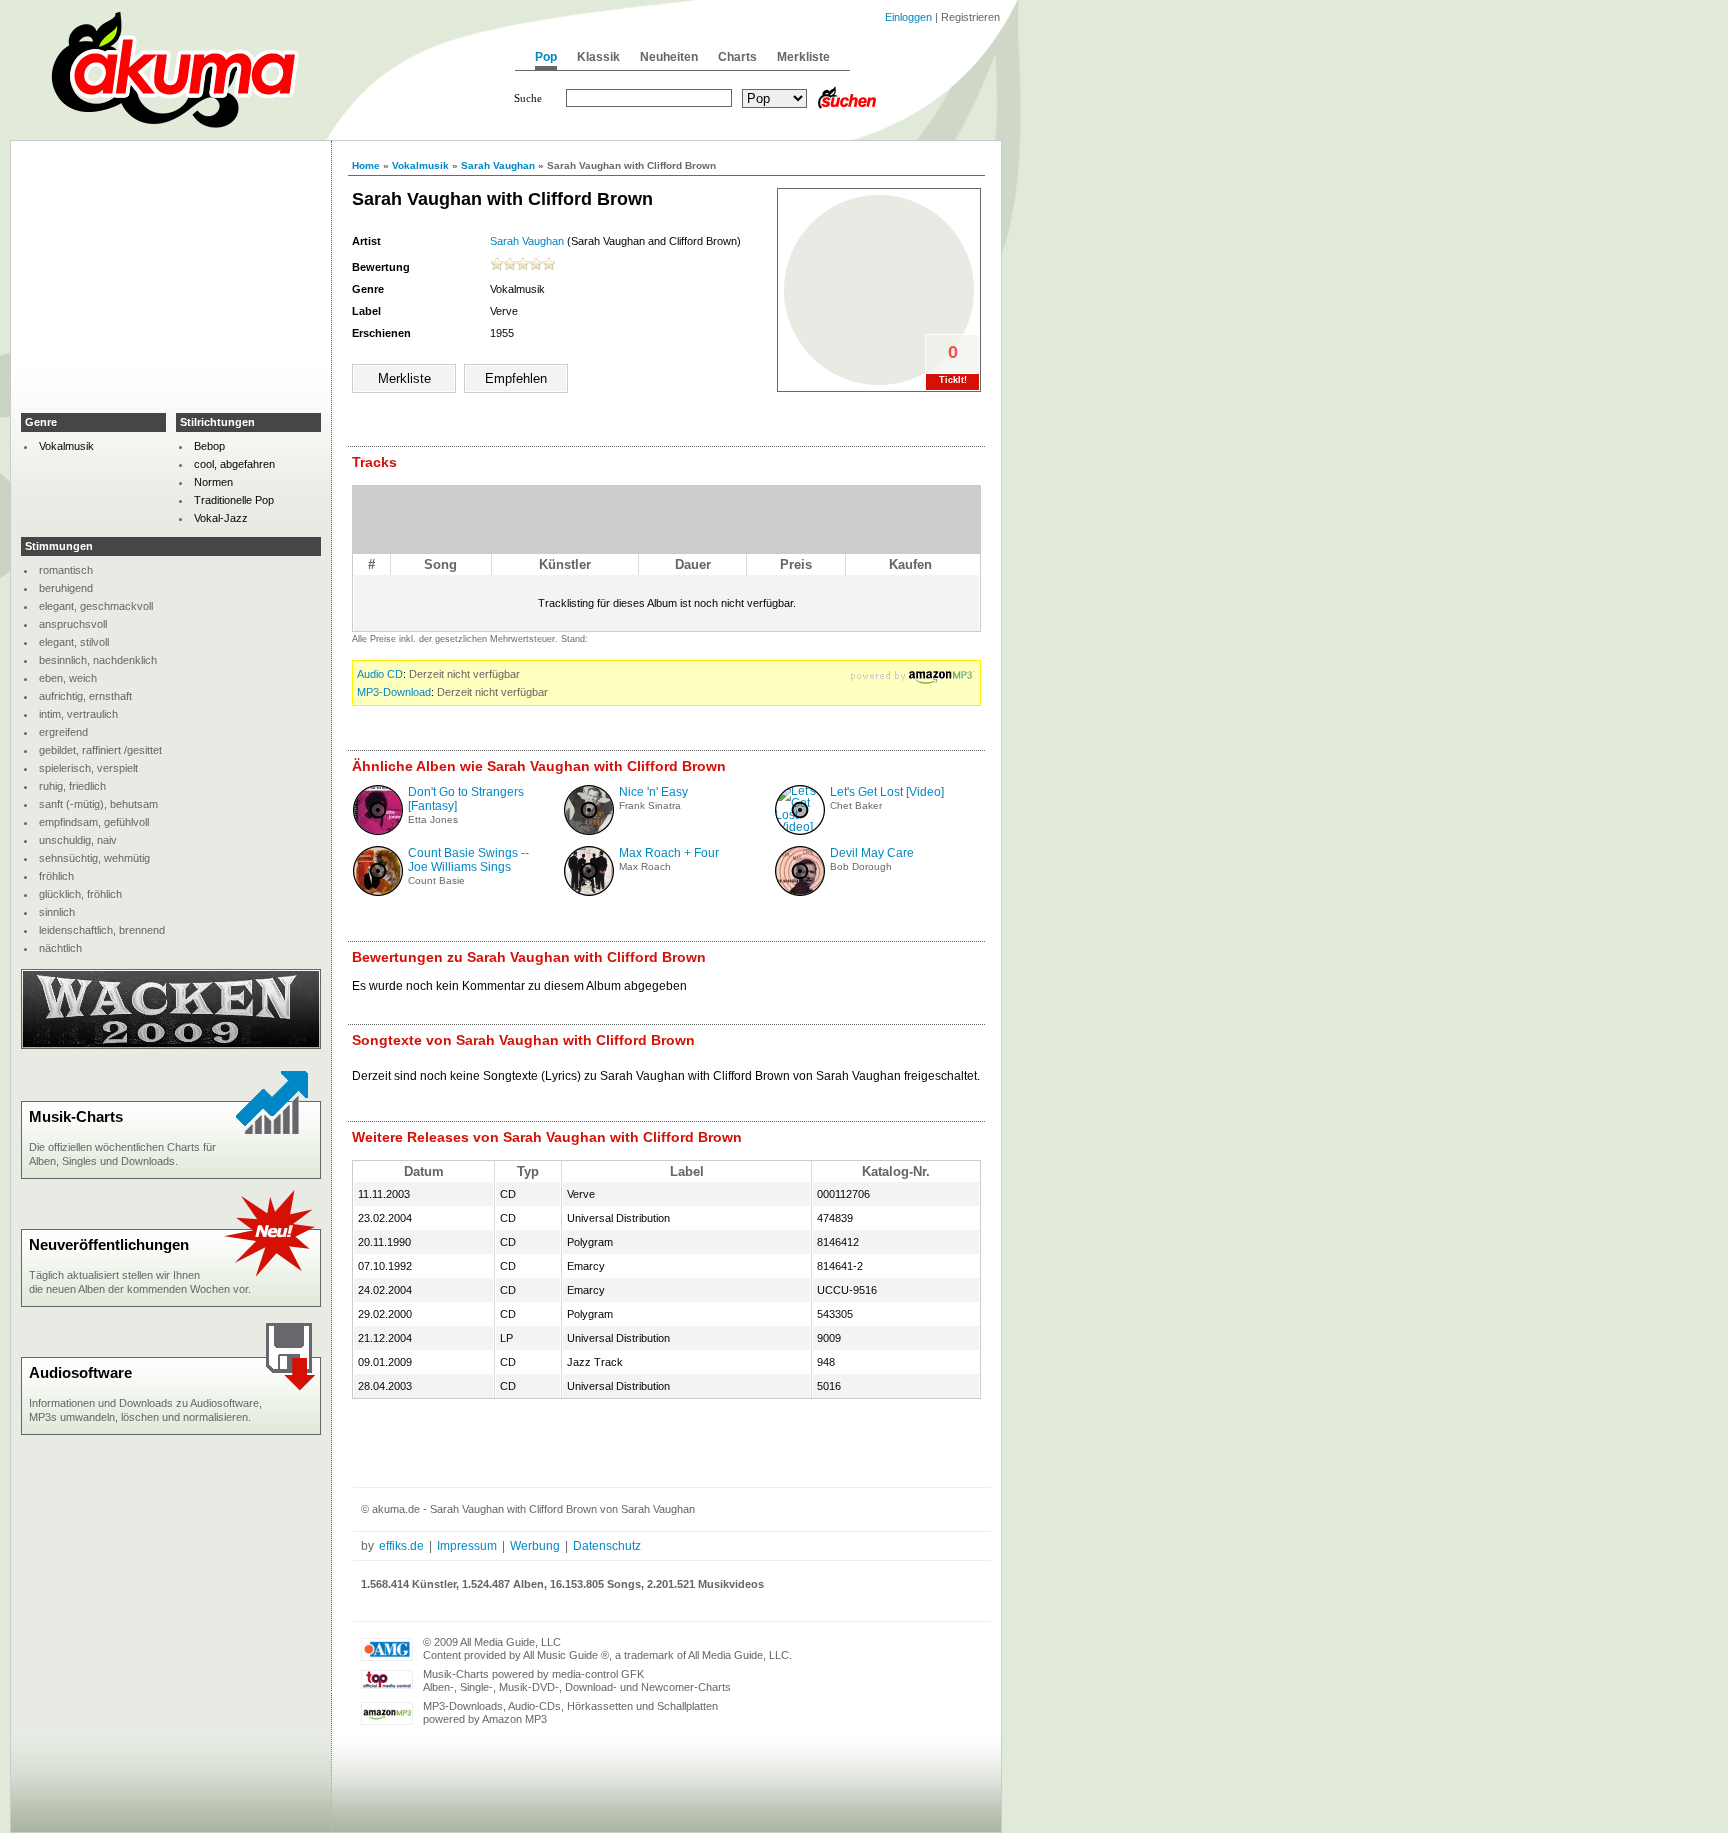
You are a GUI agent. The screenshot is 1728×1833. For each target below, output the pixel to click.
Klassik (598, 57)
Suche (528, 98)
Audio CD (380, 674)
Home (366, 165)
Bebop (209, 446)
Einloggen (908, 17)
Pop (546, 57)
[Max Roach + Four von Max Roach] (589, 892)
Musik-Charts (76, 1116)
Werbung (535, 1546)
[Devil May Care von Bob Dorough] (800, 892)
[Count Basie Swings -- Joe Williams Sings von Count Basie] (378, 892)
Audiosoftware (80, 1372)
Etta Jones (433, 819)
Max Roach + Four (669, 853)
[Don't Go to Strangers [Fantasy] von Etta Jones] (378, 831)
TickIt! (953, 380)
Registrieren (970, 17)
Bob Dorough (861, 866)
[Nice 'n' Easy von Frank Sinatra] (589, 831)
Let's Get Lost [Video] (887, 792)
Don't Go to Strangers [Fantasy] (466, 799)
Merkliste (803, 57)
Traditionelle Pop (234, 500)
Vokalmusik (420, 165)
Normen (213, 482)
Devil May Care (872, 853)
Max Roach (645, 866)
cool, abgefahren (234, 464)
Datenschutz (607, 1546)
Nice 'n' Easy (653, 792)
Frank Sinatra (650, 805)
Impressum (467, 1546)
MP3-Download (394, 692)
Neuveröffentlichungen (109, 1244)
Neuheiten (669, 57)
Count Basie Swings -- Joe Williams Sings (468, 860)
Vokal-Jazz (221, 518)
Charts (737, 57)
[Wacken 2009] (171, 1045)
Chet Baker (856, 805)
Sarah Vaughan (498, 165)
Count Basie (436, 880)
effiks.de (401, 1546)
